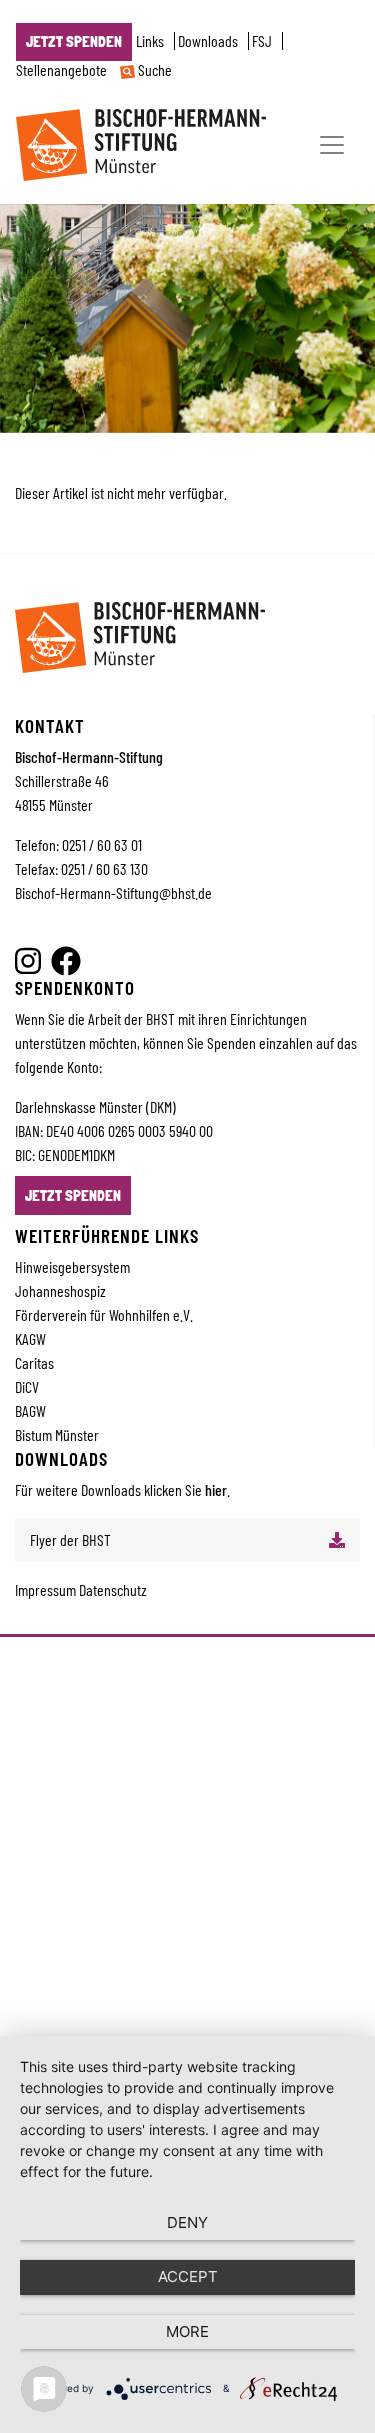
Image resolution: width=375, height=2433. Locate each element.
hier (216, 1489)
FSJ (262, 41)
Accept (188, 2276)
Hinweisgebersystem (72, 1266)
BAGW (30, 1410)
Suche (153, 70)
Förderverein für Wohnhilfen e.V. (104, 1314)
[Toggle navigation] (332, 145)
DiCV (27, 1386)
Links (150, 41)
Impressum (47, 1589)
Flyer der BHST (70, 1539)
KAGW (30, 1338)
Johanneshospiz (60, 1290)
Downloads (208, 41)
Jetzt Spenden (74, 42)
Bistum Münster (57, 1434)
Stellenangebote (61, 70)
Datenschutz (113, 1589)
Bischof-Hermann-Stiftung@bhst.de (113, 892)
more (187, 2331)
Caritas (34, 1362)
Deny (187, 2222)
